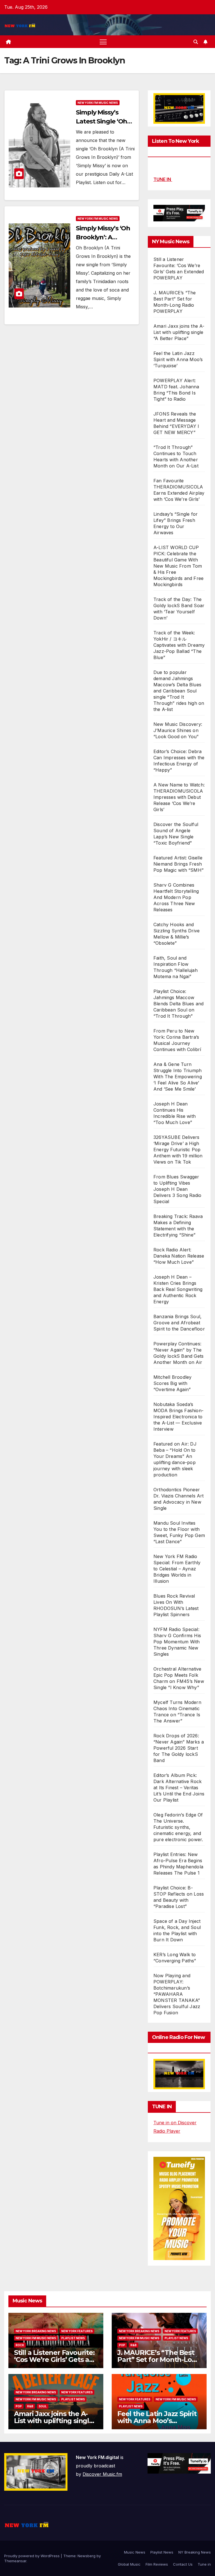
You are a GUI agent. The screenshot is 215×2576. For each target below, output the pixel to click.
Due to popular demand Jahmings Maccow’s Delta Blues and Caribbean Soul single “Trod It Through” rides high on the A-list (179, 691)
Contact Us (183, 2564)
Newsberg (87, 2556)
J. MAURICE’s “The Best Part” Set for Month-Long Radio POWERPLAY (159, 2360)
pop (122, 2345)
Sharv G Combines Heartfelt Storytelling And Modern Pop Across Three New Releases (176, 897)
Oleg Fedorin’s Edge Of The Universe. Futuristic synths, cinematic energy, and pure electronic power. (178, 1827)
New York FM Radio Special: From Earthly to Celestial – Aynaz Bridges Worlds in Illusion (177, 1569)
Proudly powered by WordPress (32, 2556)
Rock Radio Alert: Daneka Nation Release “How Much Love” (179, 1256)
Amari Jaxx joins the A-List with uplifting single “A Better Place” (179, 332)
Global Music (129, 2564)
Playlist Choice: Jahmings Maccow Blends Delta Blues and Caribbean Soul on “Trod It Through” (178, 1004)
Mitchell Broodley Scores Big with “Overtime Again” (172, 1383)
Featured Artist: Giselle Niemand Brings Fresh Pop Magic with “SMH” (178, 864)
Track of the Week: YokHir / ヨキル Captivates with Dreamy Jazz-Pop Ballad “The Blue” (179, 645)
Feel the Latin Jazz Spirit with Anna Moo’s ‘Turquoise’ (178, 359)
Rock (20, 2345)
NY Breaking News (195, 2552)
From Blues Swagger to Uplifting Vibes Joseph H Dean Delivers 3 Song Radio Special (177, 1189)
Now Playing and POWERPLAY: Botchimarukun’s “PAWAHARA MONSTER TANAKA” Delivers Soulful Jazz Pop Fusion (177, 1994)
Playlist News (162, 2552)
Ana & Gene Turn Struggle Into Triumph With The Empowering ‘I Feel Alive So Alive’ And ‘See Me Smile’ (178, 1077)
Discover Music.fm (102, 2474)
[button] (196, 42)
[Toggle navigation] (103, 42)
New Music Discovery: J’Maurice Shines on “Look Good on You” (178, 730)
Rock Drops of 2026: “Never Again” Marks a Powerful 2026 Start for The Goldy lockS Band (179, 1748)
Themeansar (15, 2561)
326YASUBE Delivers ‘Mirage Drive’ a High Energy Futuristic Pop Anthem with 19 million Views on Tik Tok (178, 1150)
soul (43, 2406)
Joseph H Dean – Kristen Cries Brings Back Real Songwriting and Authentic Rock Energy (178, 1289)
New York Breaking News (36, 2331)
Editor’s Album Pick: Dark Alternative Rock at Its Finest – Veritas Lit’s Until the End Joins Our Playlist (179, 1788)
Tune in (204, 2564)
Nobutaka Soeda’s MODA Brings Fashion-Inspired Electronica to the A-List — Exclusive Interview (178, 1417)
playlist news (73, 2338)
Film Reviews (157, 2564)
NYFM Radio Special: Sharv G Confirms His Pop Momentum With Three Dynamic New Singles (177, 1642)
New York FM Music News (98, 103)
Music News (135, 2552)
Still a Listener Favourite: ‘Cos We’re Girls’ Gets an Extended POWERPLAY (54, 2360)
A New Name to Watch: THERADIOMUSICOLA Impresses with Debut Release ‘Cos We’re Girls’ (179, 797)
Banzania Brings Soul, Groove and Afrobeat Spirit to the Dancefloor (179, 1323)
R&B (134, 2345)
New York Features (77, 2331)
